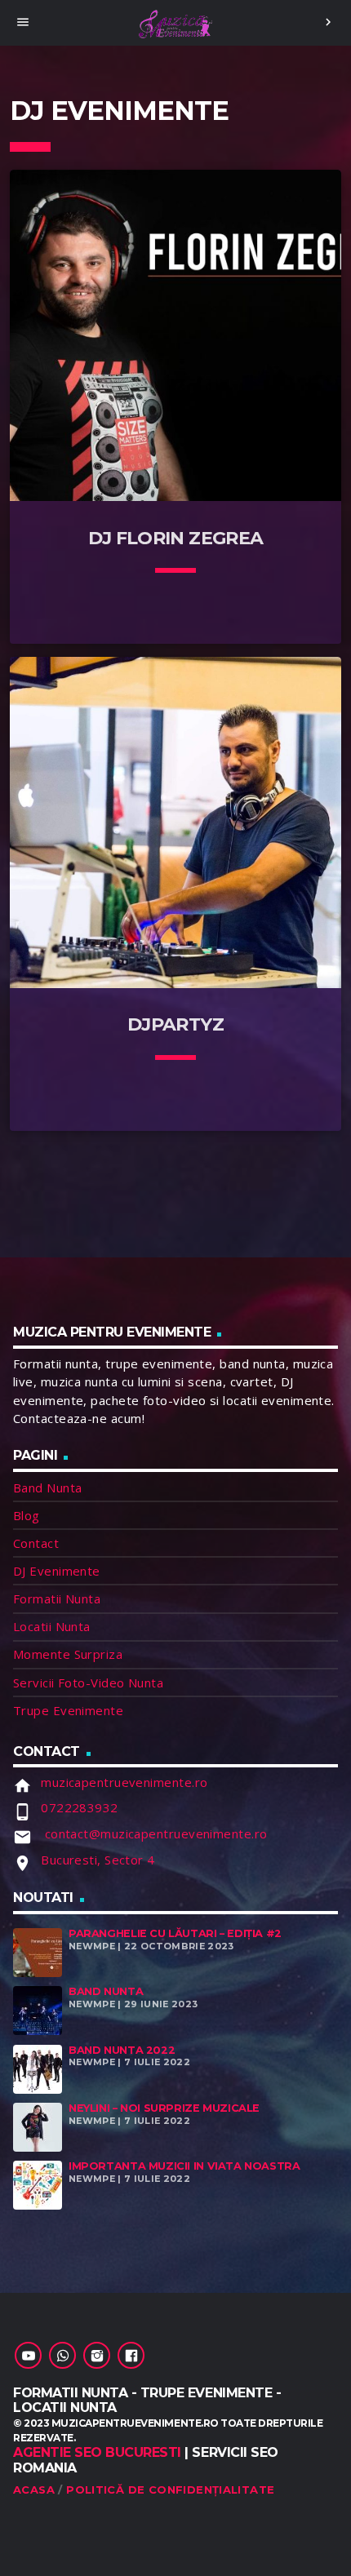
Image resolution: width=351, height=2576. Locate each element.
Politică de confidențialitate (170, 2490)
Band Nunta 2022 (122, 2050)
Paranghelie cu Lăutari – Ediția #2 (175, 1933)
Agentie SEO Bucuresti (97, 2452)
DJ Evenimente (57, 1571)
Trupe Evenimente (68, 1710)
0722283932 (80, 1807)
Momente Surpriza (68, 1654)
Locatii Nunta (52, 1626)
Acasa (34, 2490)
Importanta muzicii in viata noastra (184, 2166)
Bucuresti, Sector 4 (98, 1860)
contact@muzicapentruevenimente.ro (154, 1833)
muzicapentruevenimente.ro (124, 1782)
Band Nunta (48, 1488)
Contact (36, 1543)
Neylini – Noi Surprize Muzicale (164, 2108)
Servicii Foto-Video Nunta (88, 1683)
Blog (27, 1515)
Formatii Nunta (57, 1598)
